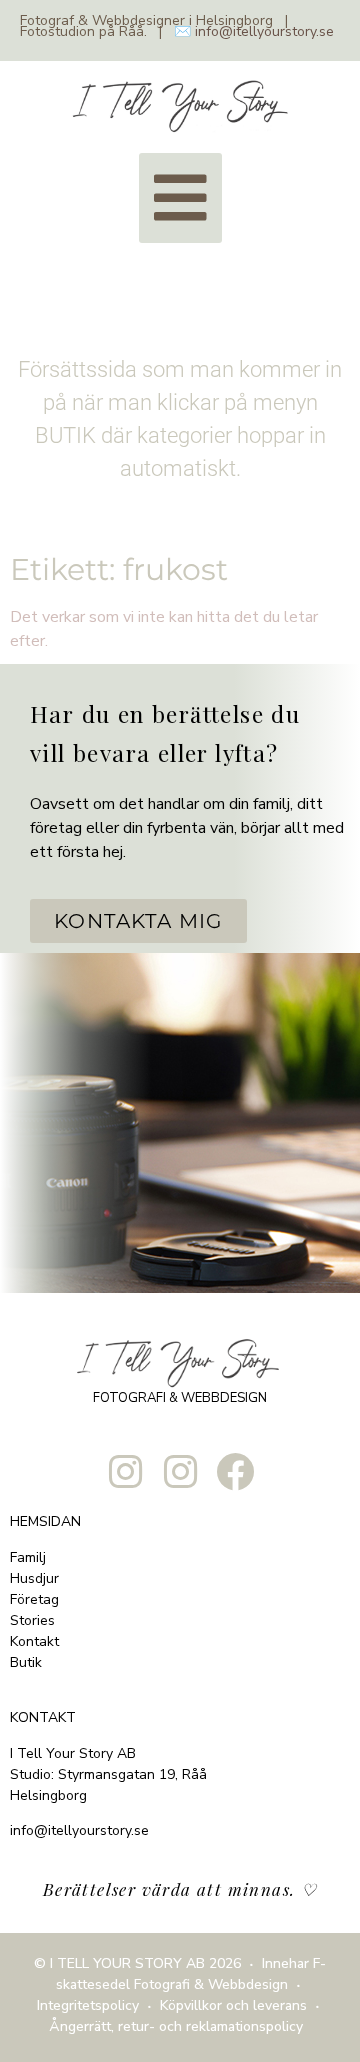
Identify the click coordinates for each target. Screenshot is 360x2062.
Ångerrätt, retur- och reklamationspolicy (176, 2026)
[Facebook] (235, 1472)
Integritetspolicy (88, 2005)
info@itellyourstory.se (264, 31)
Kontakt (34, 1641)
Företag (34, 1599)
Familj (28, 1557)
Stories (32, 1620)
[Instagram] (125, 1472)
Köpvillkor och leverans (233, 2005)
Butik (26, 1662)
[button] (180, 198)
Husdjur (34, 1578)
